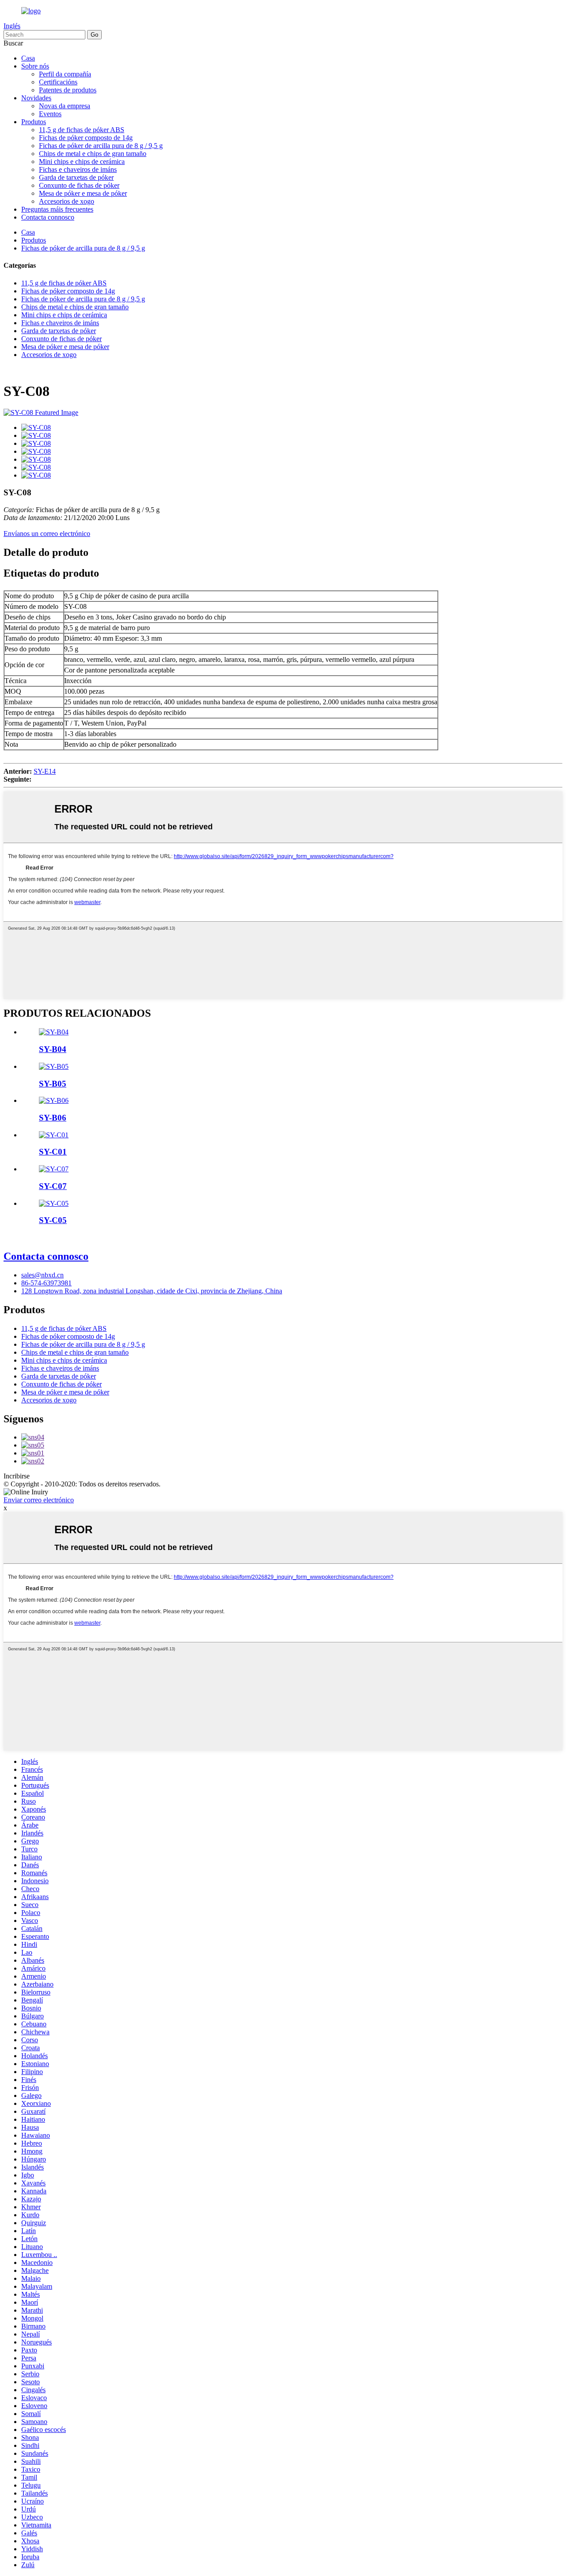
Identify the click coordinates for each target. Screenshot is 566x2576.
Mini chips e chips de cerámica (82, 161)
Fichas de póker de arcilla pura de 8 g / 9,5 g (101, 146)
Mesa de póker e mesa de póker (83, 193)
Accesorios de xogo (67, 201)
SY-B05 (53, 1084)
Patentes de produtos (68, 90)
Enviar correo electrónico (39, 1500)
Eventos (50, 114)
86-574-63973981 (46, 1283)
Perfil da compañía (65, 74)
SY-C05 (53, 1220)
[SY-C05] (54, 1203)
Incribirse (17, 1476)
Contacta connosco (48, 217)
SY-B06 (53, 1118)
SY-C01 (53, 1152)
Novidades (36, 98)
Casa (28, 58)
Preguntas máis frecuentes (57, 209)
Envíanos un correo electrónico (47, 534)
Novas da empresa (65, 106)
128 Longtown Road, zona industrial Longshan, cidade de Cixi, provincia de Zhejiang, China (152, 1291)
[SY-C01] (54, 1135)
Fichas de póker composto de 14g (86, 138)
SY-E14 (45, 771)
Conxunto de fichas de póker (79, 185)
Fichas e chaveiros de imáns (78, 169)
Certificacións (58, 82)
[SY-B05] (54, 1066)
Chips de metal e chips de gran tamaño (93, 154)
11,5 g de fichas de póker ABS (82, 130)
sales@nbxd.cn (42, 1275)
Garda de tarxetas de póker (76, 177)
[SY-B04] (54, 1032)
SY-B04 (53, 1049)
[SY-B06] (54, 1100)
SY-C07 (53, 1186)
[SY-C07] (54, 1169)
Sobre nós (35, 66)
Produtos (34, 122)
